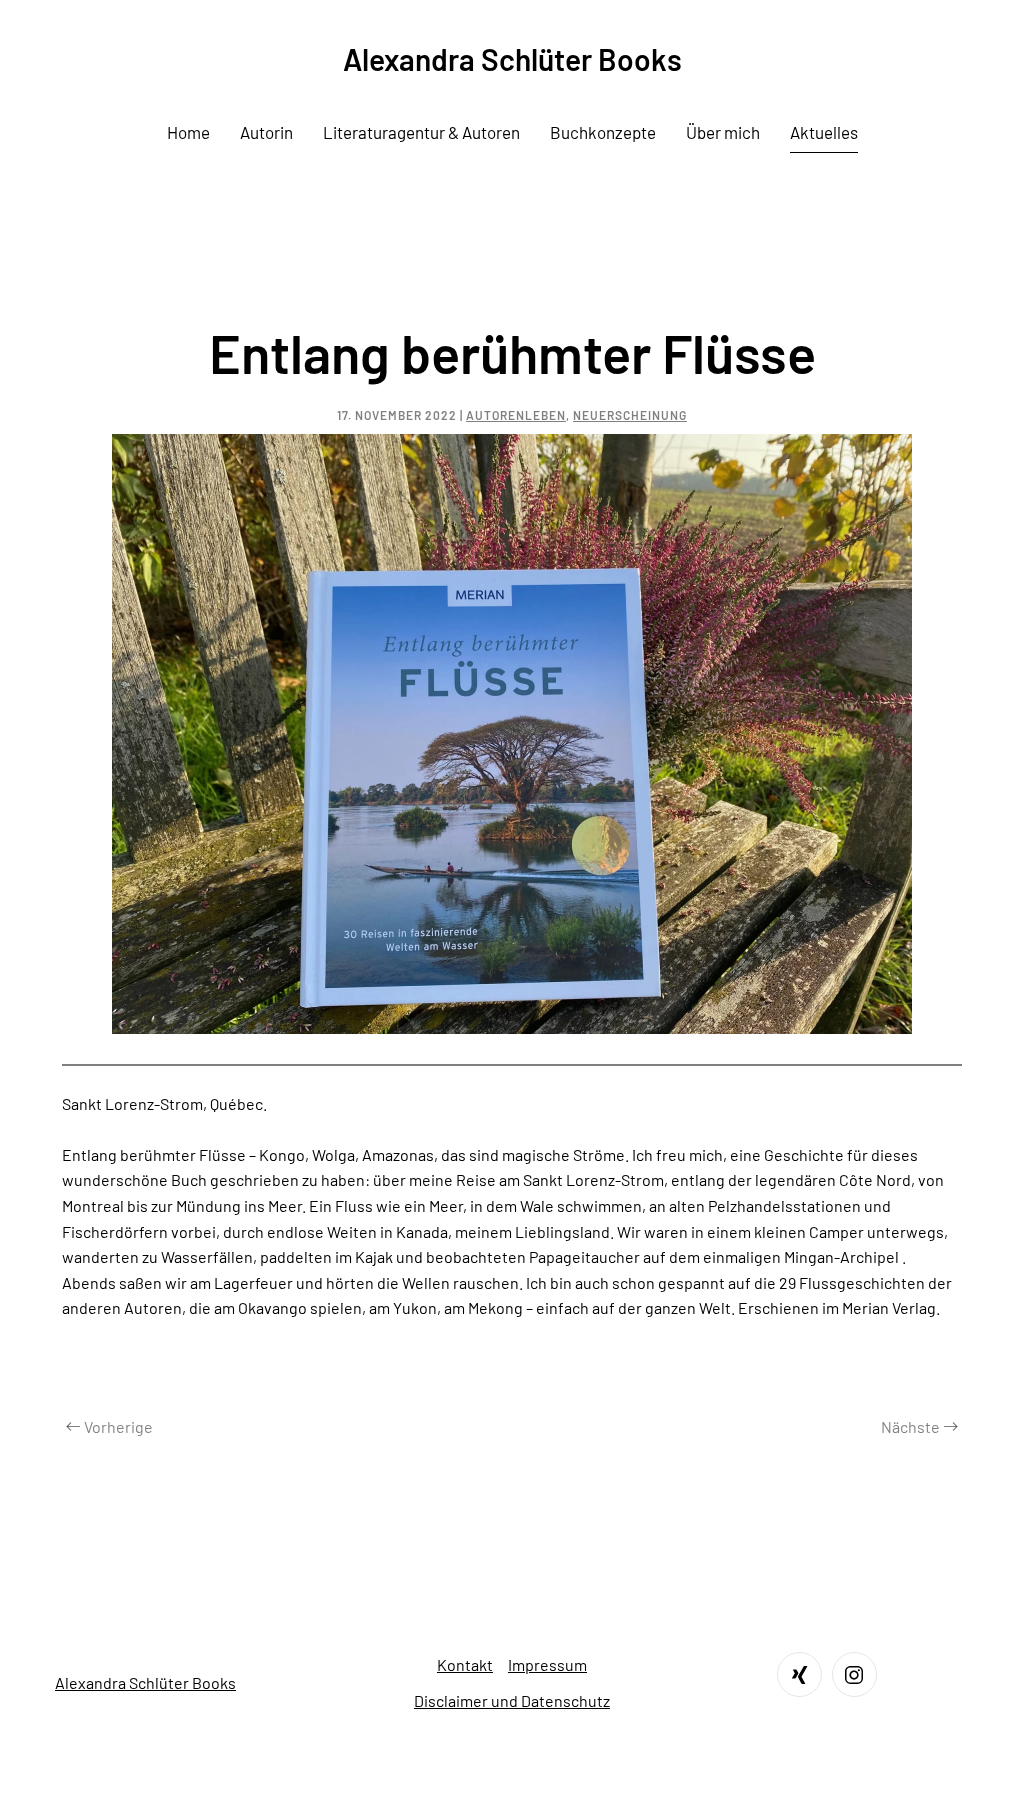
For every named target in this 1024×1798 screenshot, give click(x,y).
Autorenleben (516, 415)
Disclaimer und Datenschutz (512, 1700)
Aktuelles (824, 132)
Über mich (723, 132)
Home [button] (188, 132)
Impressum (547, 1664)
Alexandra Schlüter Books (512, 59)
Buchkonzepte (603, 132)
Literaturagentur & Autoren (421, 132)
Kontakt (465, 1664)
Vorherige (118, 1426)
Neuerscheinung (630, 415)
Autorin (266, 132)
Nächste (910, 1426)
